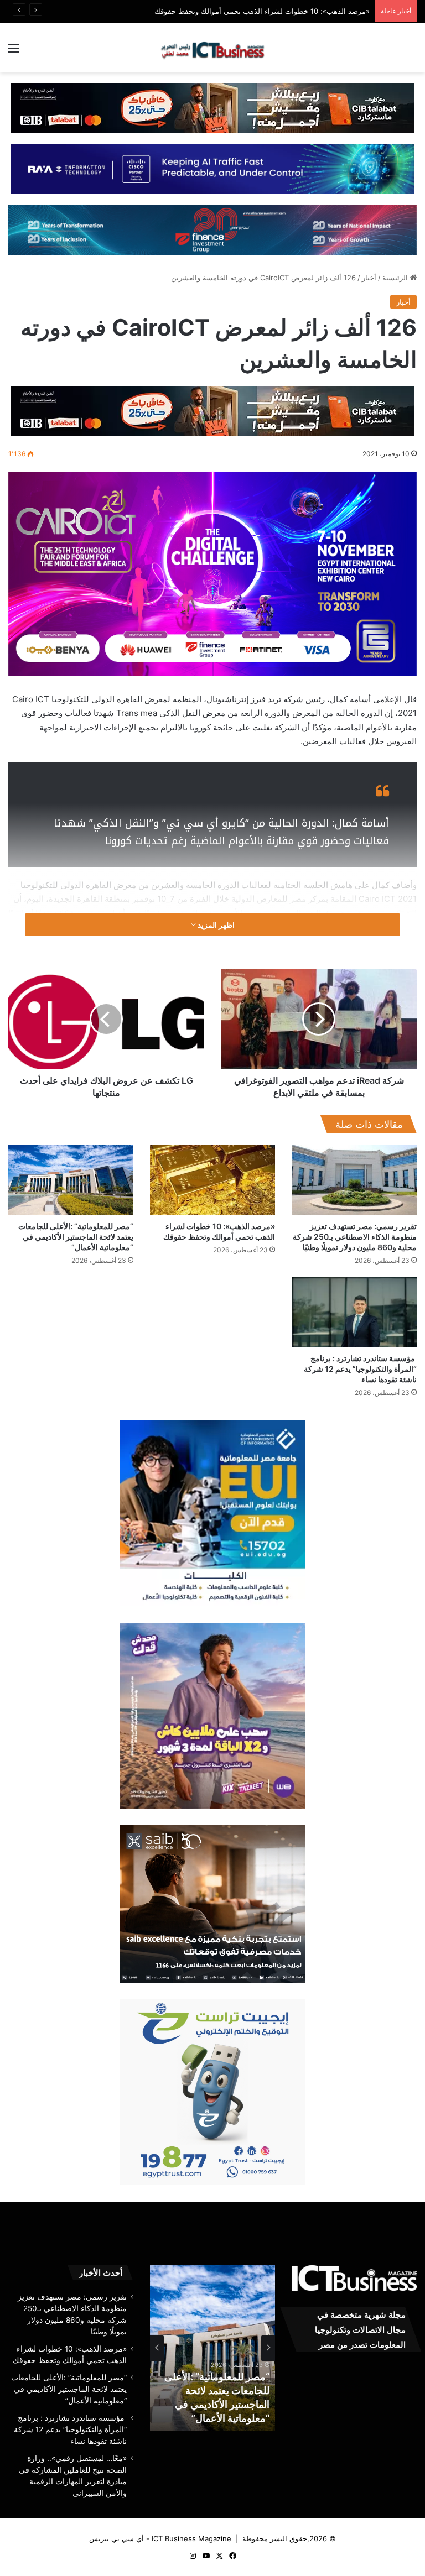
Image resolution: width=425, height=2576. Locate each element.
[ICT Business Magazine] (212, 48)
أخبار (369, 278)
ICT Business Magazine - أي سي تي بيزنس (160, 2538)
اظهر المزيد (215, 925)
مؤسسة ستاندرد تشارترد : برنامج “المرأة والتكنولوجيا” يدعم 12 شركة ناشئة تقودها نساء (360, 1369)
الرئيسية (396, 278)
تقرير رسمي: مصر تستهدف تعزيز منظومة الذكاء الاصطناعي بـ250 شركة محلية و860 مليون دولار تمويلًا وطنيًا (355, 1237)
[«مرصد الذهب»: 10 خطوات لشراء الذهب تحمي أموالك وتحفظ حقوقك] (212, 1180)
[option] (212, 2348)
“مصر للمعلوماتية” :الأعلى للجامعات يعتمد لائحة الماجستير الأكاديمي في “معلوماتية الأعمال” (76, 1237)
